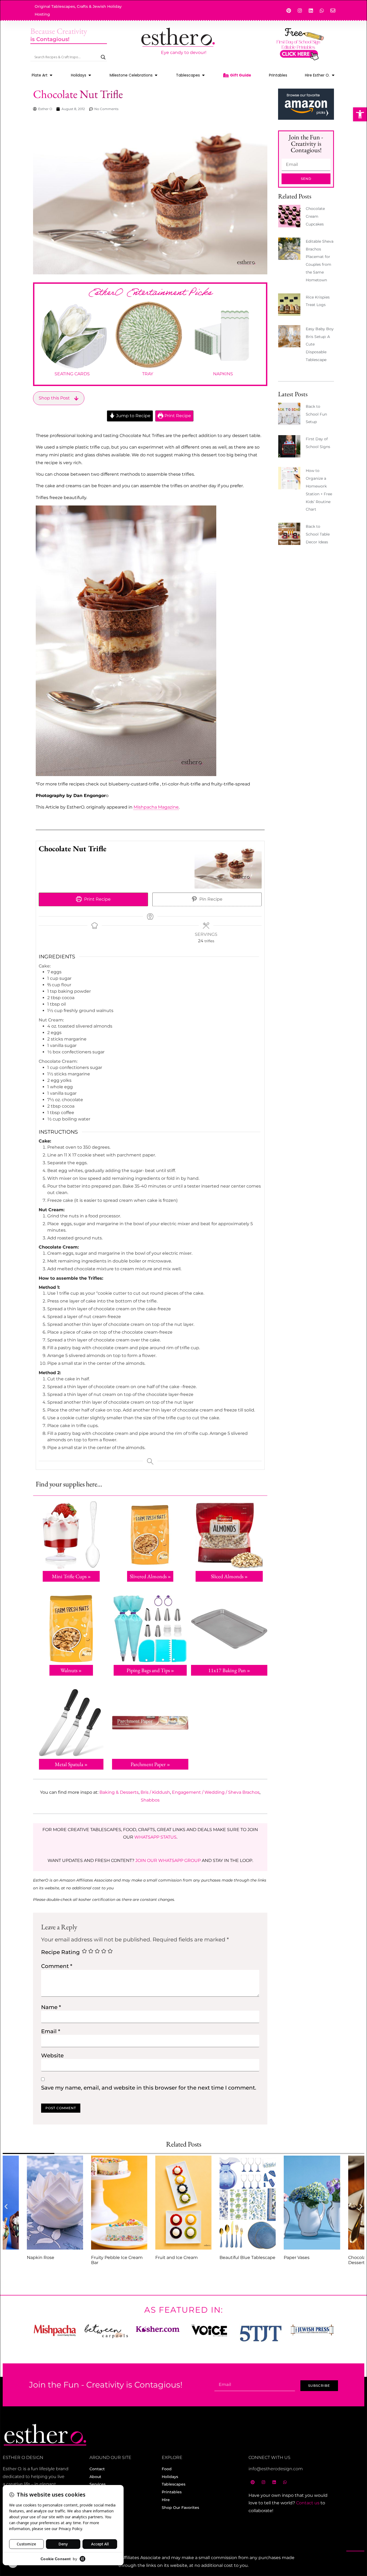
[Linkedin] (311, 10)
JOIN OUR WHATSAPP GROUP (168, 1860)
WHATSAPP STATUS (155, 1837)
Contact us (308, 2503)
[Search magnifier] (103, 57)
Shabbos (150, 1800)
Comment (57, 1966)
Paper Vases (297, 2257)
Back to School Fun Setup (316, 414)
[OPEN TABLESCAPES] (203, 75)
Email (51, 2031)
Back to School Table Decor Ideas (318, 534)
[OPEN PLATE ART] (51, 75)
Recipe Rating (60, 1952)
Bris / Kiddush (155, 1792)
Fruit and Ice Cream (177, 2257)
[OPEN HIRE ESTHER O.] (333, 75)
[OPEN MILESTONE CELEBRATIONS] (156, 75)
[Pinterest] (289, 10)
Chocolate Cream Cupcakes (315, 216)
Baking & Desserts (119, 1792)
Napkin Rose (41, 2257)
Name (51, 2007)
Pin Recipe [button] (210, 899)
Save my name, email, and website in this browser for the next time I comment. (149, 2088)
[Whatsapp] (322, 10)
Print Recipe (177, 416)
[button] (360, 114)
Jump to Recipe (133, 416)
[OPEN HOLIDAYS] (90, 75)
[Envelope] (333, 10)
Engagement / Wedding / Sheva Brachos (216, 1792)
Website (52, 2055)
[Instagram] (300, 10)
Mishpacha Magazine (156, 807)
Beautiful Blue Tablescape (247, 2257)
